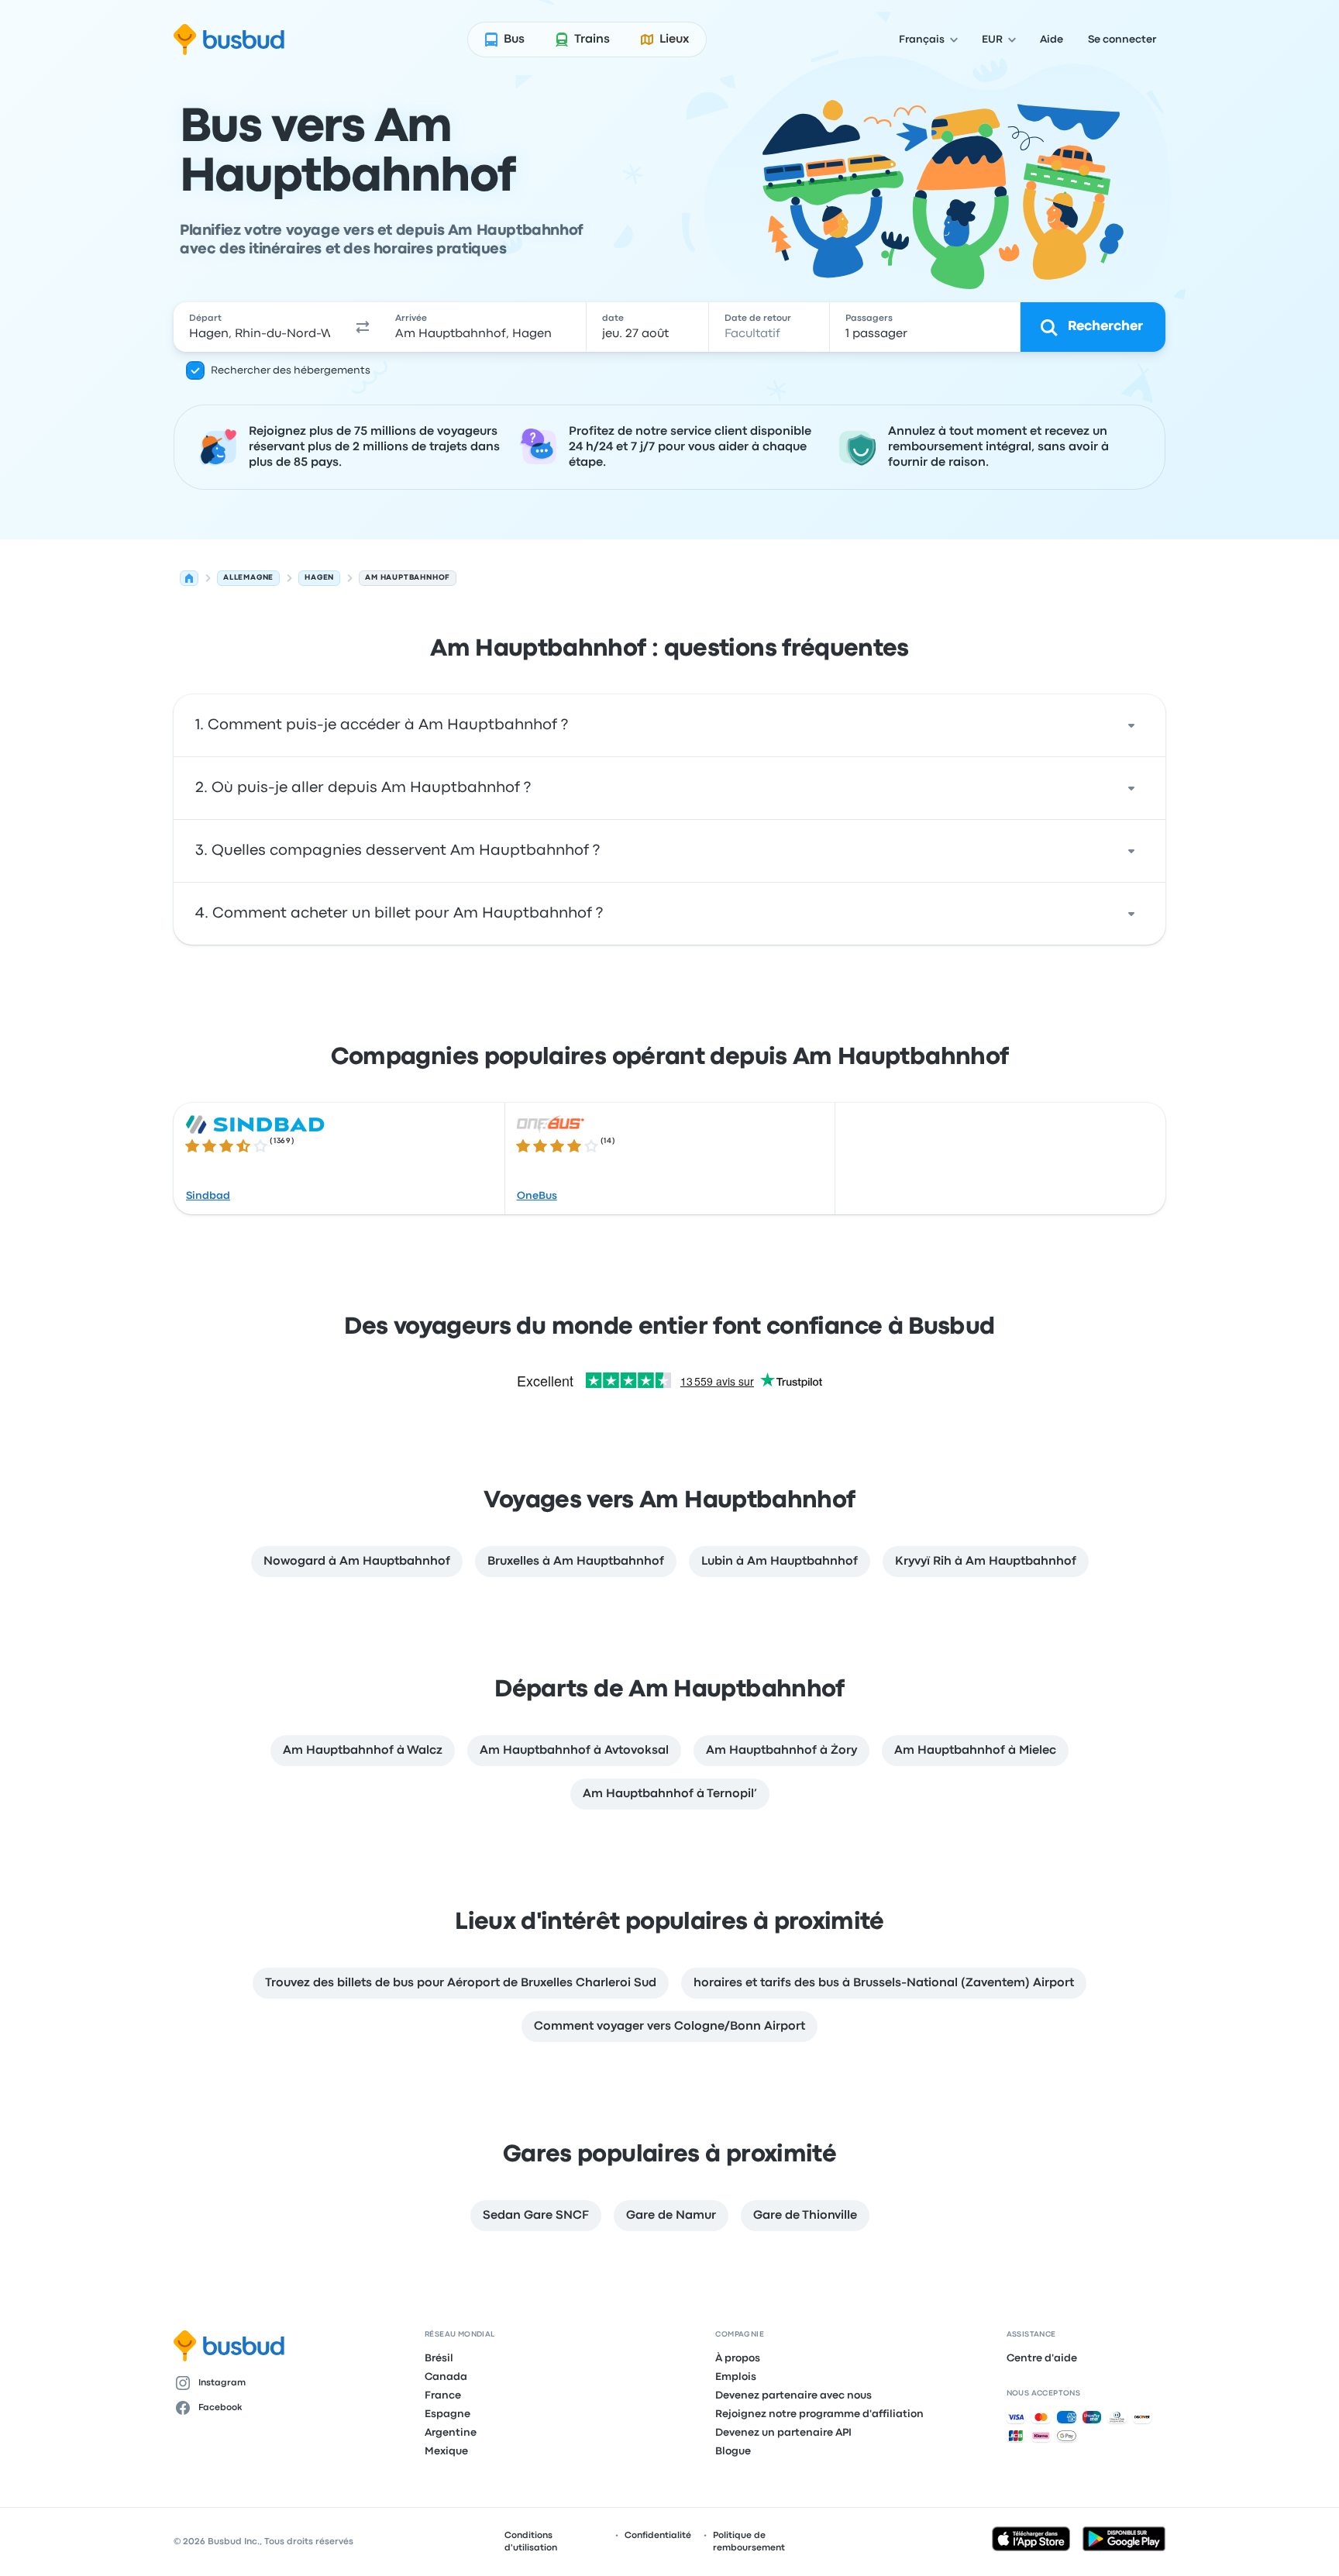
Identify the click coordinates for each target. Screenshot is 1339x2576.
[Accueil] (189, 578)
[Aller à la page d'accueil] (229, 40)
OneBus (537, 1196)
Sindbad (208, 1196)
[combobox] (260, 327)
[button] (363, 327)
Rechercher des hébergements (291, 370)
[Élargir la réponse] (1131, 725)
